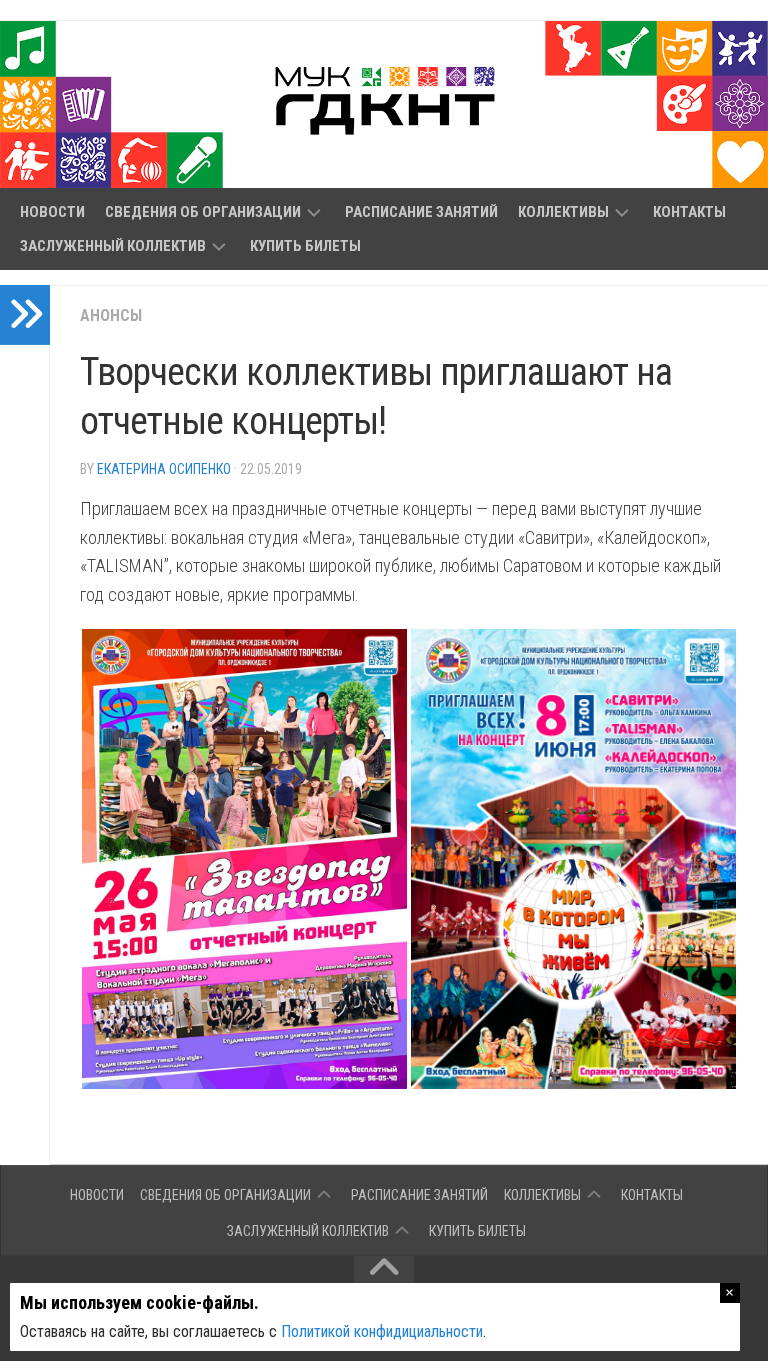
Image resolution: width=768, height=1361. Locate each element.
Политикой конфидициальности (382, 1331)
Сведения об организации (203, 212)
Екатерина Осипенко (164, 469)
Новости (52, 212)
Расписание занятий (421, 212)
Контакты (689, 212)
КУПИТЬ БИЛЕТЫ (305, 246)
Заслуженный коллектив (113, 246)
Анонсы (111, 315)
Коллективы (563, 212)
